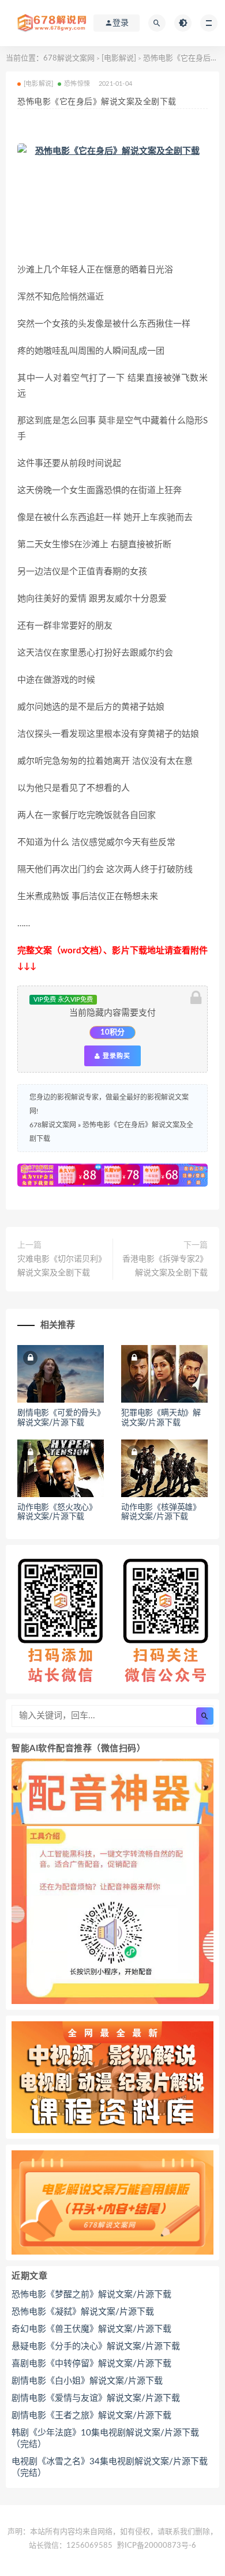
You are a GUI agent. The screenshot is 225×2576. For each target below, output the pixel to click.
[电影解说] (119, 58)
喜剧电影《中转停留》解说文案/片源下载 (91, 2364)
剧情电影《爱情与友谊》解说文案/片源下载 (96, 2398)
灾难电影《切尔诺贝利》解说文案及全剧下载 (62, 1266)
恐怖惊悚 (77, 84)
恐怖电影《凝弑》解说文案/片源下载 (83, 2312)
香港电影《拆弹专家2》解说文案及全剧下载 (165, 1266)
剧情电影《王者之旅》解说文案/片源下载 (91, 2416)
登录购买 (115, 1056)
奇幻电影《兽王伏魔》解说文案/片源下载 (91, 2329)
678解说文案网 (69, 58)
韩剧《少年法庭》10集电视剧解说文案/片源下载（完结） (105, 2439)
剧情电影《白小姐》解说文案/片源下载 (87, 2381)
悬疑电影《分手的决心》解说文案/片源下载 (96, 2346)
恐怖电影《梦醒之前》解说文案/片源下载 (91, 2295)
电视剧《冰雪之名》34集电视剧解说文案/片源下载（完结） (110, 2467)
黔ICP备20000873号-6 (157, 2546)
